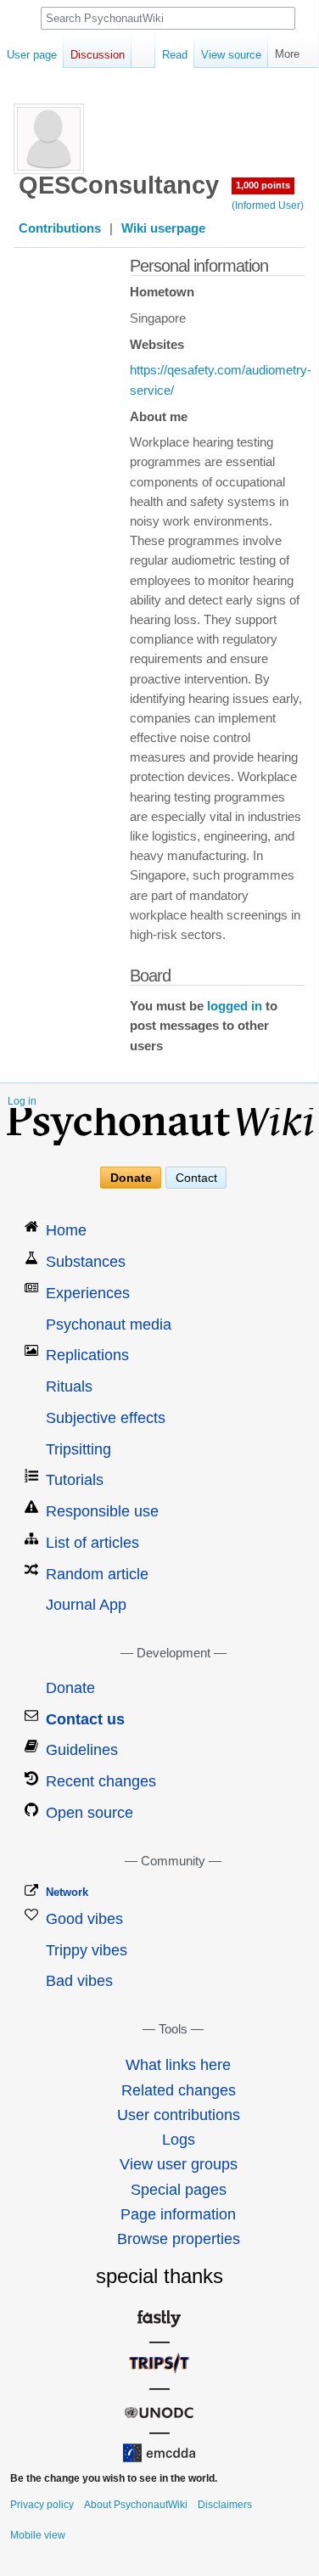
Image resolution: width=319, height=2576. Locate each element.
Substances (86, 1262)
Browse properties (179, 2239)
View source (231, 55)
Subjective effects (106, 1418)
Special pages (179, 2190)
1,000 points (263, 185)
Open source (90, 1813)
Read (175, 55)
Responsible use (102, 1511)
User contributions (179, 2115)
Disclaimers (225, 2505)
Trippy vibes (87, 1950)
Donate (131, 1178)
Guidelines (82, 1750)
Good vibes (84, 1919)
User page (32, 55)
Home (66, 1230)
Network (67, 1892)
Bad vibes (79, 1981)
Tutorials (75, 1480)
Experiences (88, 1293)
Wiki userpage (163, 228)
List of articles (92, 1543)
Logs (179, 2140)
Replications (87, 1355)
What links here (178, 2065)
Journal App (86, 1605)
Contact (196, 1178)
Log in (22, 1101)
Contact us (85, 1719)
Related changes (179, 2090)
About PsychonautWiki (136, 2505)
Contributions (60, 228)
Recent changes (101, 1781)
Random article (97, 1574)
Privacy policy (42, 2505)
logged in (235, 1006)
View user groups (179, 2164)
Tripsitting (78, 1449)
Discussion (98, 55)
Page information (178, 2214)
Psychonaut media (109, 1325)
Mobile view (38, 2535)
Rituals (69, 1386)
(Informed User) (268, 205)
